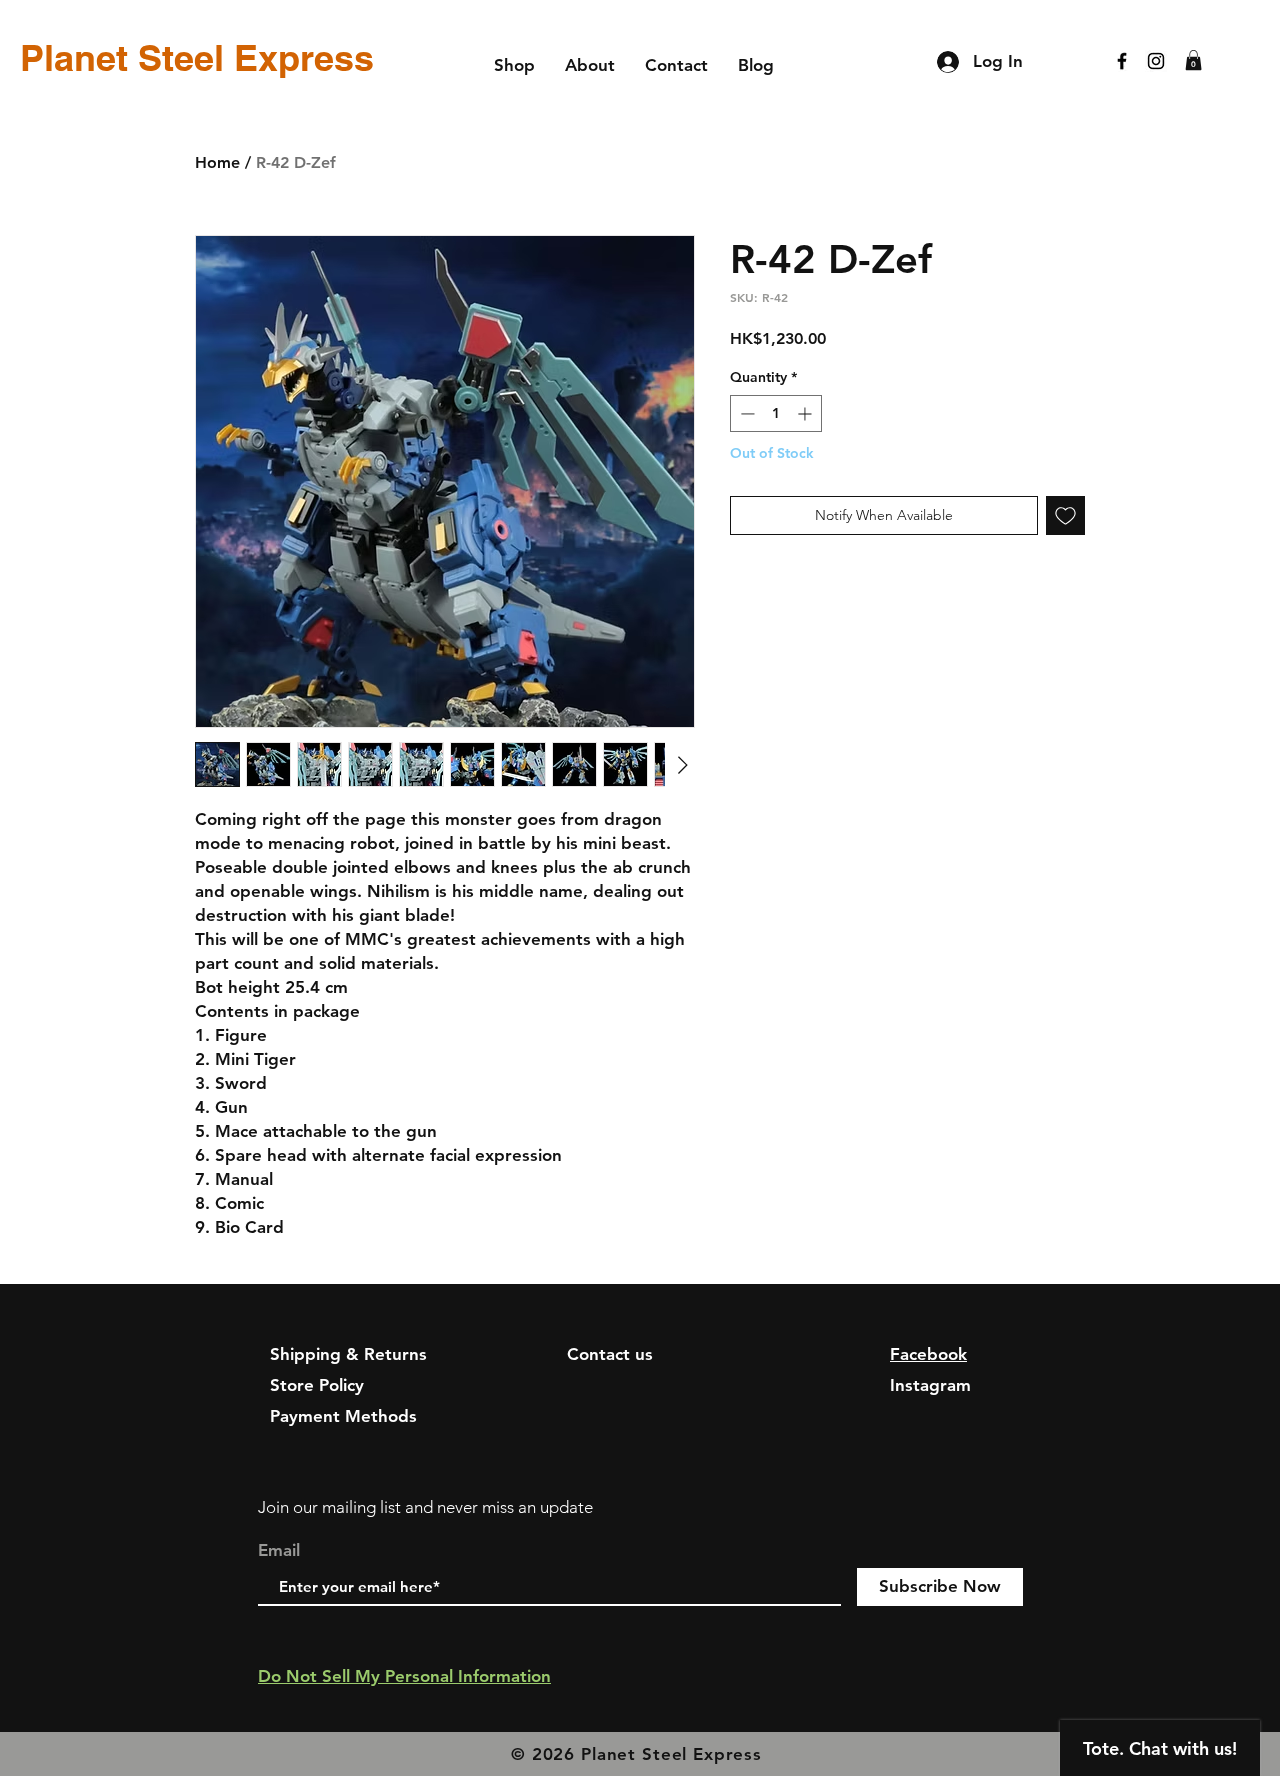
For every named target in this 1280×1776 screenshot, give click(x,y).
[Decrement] (745, 413)
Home (217, 162)
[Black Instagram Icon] (1156, 61)
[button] (1193, 60)
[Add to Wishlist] (1065, 515)
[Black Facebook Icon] (1122, 61)
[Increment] (806, 413)
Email (279, 1550)
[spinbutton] (776, 413)
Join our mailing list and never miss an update (425, 1507)
